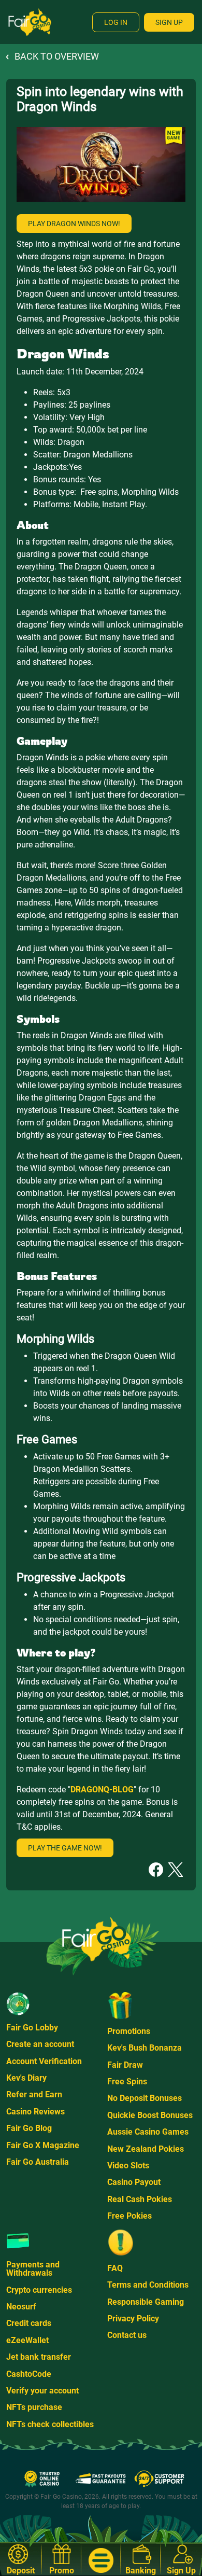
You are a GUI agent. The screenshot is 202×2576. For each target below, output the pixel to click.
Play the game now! (65, 1848)
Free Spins (127, 2081)
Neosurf (21, 2307)
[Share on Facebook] (156, 1869)
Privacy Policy (133, 2319)
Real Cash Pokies (140, 2199)
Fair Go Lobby (32, 2028)
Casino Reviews (35, 2112)
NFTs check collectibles (50, 2424)
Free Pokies (129, 2216)
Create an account (40, 2044)
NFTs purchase (34, 2407)
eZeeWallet (27, 2340)
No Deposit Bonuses (145, 2098)
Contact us (127, 2335)
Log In (116, 22)
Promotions (129, 2031)
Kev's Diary (26, 2078)
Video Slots (128, 2166)
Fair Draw (125, 2065)
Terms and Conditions (148, 2285)
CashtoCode (29, 2374)
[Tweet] (176, 1869)
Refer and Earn (34, 2094)
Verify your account (42, 2391)
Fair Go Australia (38, 2162)
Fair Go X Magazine (43, 2145)
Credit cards (29, 2323)
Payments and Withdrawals (33, 2269)
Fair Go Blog (29, 2128)
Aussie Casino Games (148, 2132)
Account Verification (44, 2061)
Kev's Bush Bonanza (145, 2048)
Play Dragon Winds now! (74, 224)
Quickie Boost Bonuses (150, 2115)
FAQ (115, 2268)
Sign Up (169, 22)
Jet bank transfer (39, 2357)
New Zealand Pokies (146, 2149)
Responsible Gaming (146, 2302)
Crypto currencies (39, 2290)
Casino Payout (134, 2182)
